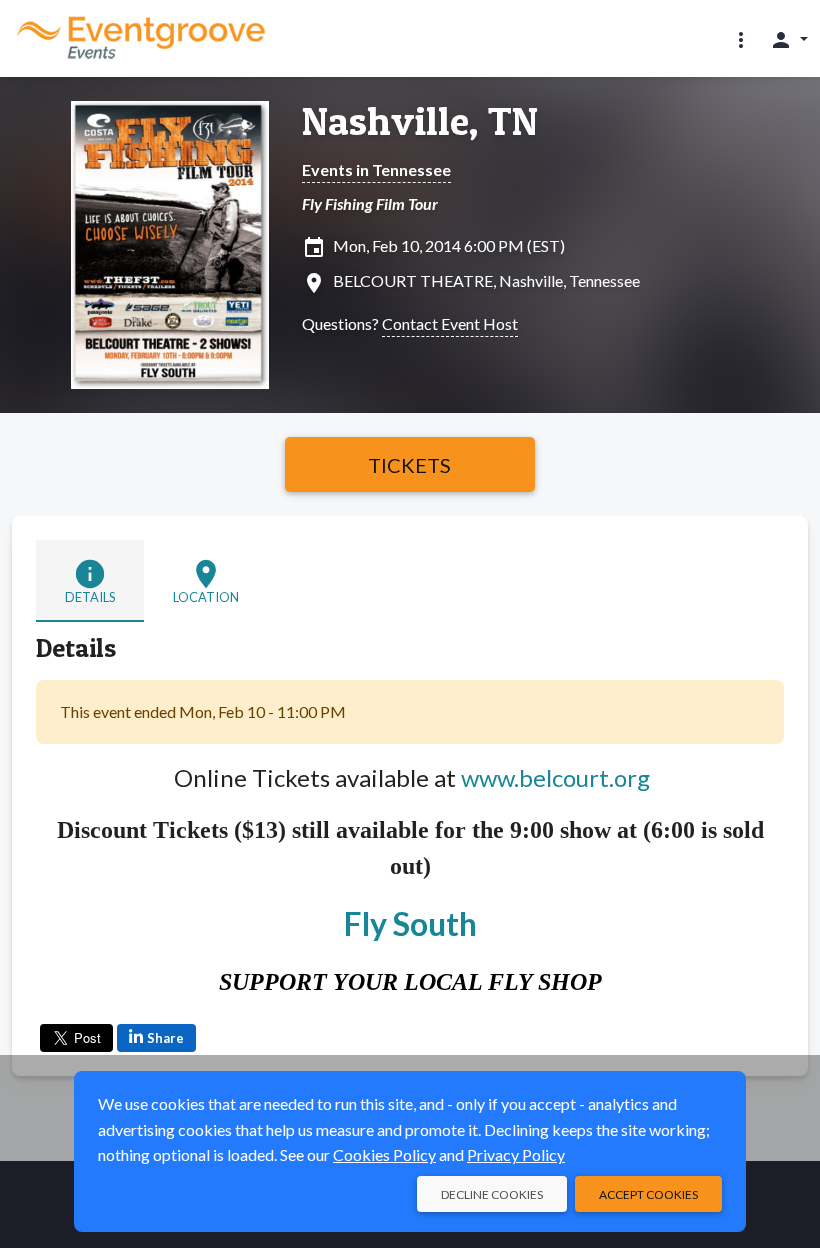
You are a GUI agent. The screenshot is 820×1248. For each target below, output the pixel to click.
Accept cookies (648, 1194)
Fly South (410, 923)
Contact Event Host (450, 323)
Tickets (409, 465)
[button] (741, 39)
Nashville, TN (420, 121)
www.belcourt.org (555, 777)
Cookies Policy (384, 1154)
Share (165, 1038)
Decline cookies (492, 1194)
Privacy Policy (516, 1154)
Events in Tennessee (376, 169)
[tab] (90, 581)
